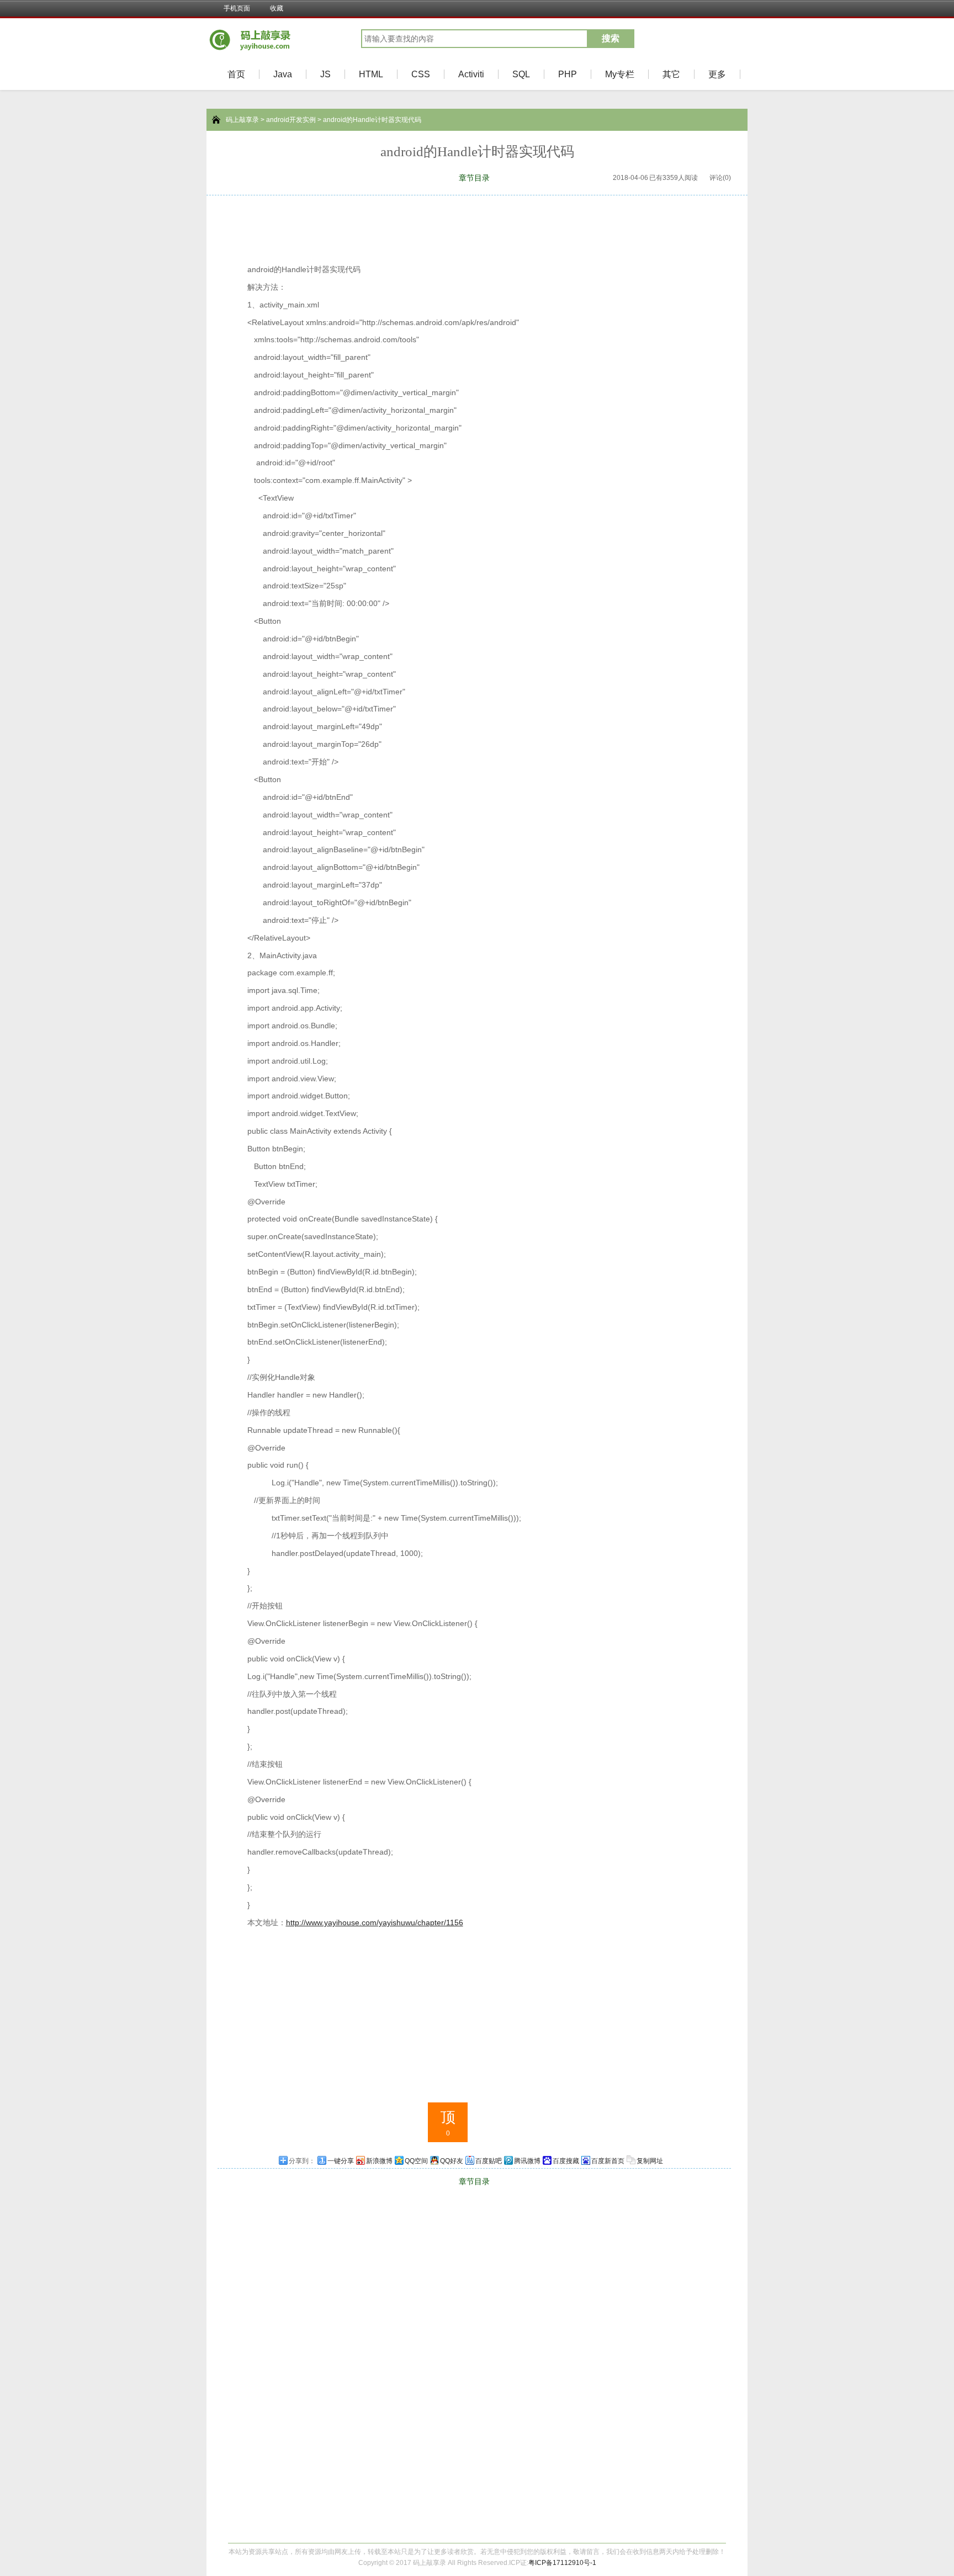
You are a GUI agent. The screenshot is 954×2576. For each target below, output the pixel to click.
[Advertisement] (477, 226)
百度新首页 (608, 2161)
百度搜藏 (566, 2161)
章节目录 (474, 178)
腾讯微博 (527, 2161)
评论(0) (720, 178)
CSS (421, 74)
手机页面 (237, 8)
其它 (671, 74)
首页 (236, 74)
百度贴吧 (489, 2161)
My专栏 (620, 74)
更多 (717, 74)
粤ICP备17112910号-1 (562, 2563)
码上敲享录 (242, 120)
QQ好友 (452, 2161)
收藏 (277, 8)
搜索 (611, 38)
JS (325, 74)
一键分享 (341, 2161)
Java (283, 74)
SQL (521, 74)
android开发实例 (291, 120)
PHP (568, 74)
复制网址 (650, 2161)
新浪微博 (379, 2161)
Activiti (471, 74)
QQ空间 (416, 2161)
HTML (371, 74)
